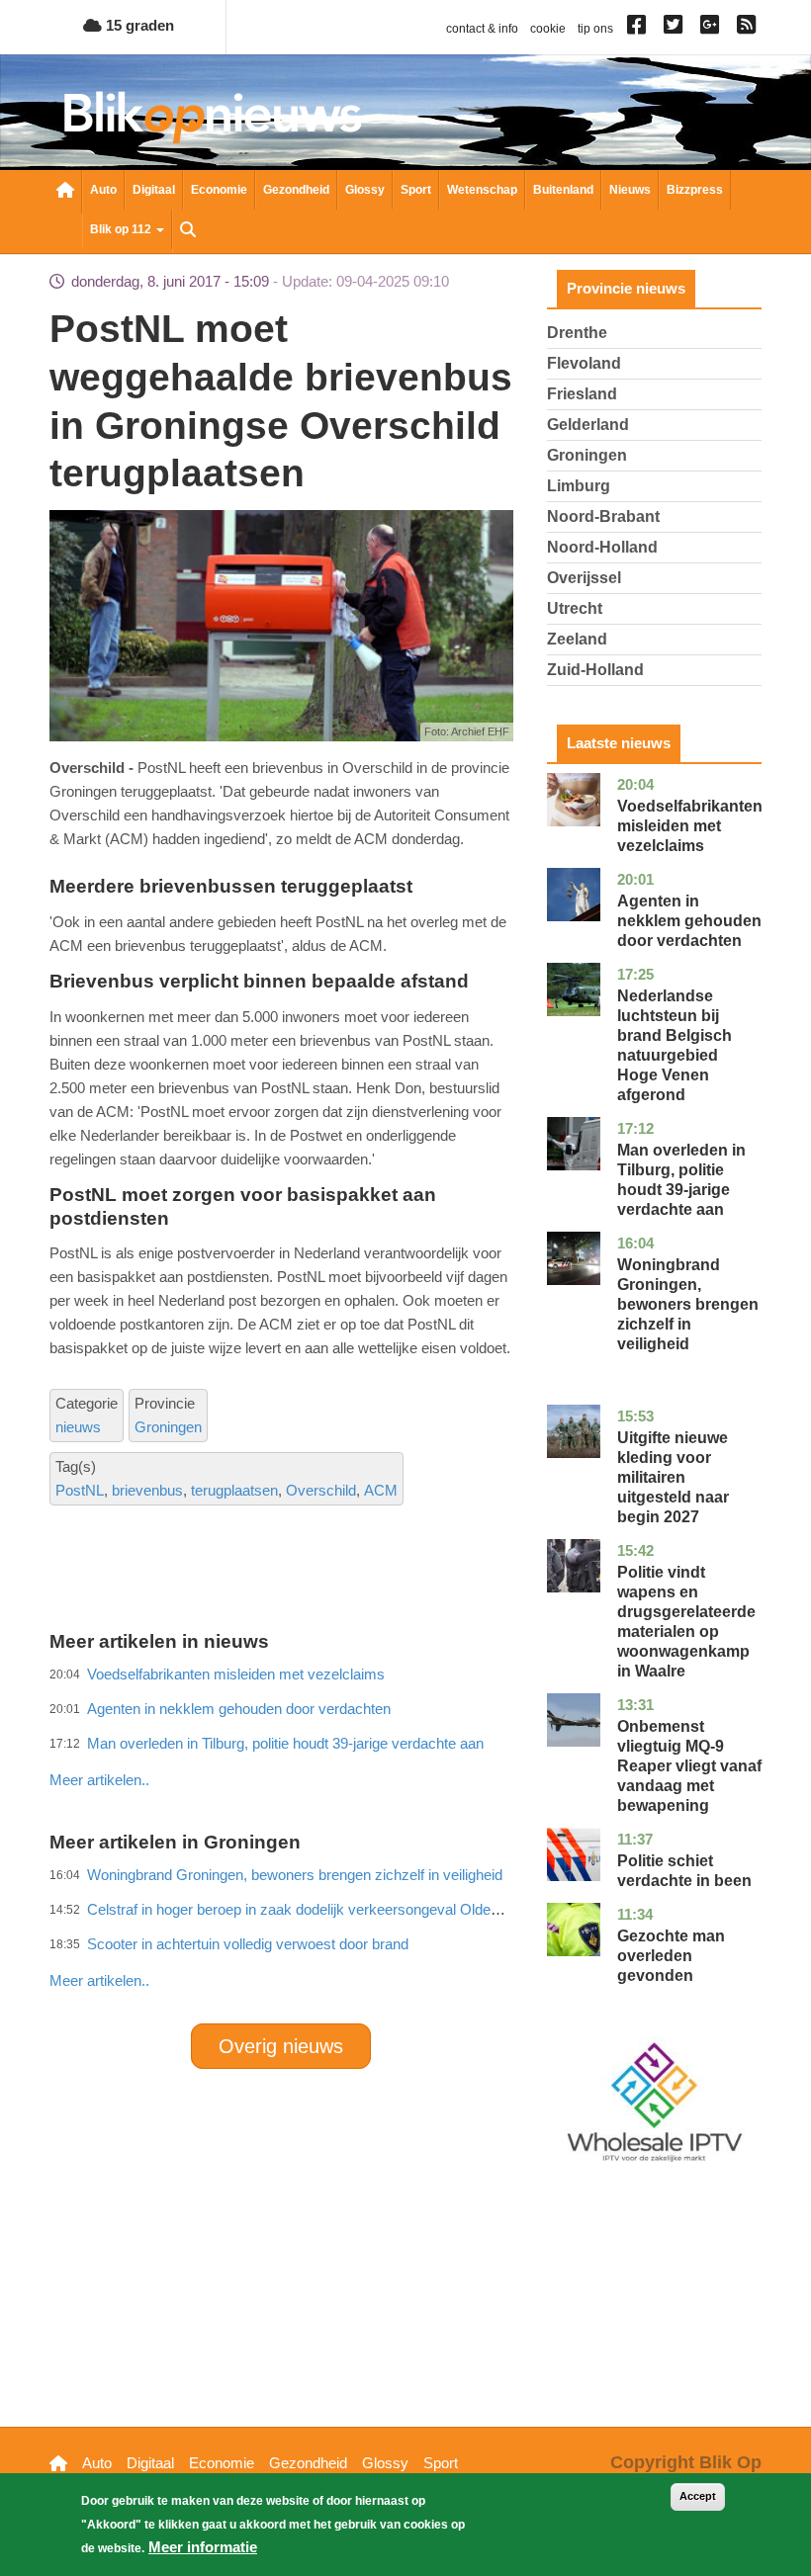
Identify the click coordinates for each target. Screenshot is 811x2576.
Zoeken (188, 231)
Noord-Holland (602, 547)
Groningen (168, 1427)
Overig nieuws (281, 2046)
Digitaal (154, 190)
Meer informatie (203, 2547)
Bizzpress (695, 190)
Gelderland (588, 425)
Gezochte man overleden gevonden (671, 1956)
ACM (381, 1490)
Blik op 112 (122, 229)
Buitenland (563, 190)
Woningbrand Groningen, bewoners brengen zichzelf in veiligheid (688, 1304)
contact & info (482, 29)
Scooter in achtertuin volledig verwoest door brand (248, 1944)
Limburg (579, 486)
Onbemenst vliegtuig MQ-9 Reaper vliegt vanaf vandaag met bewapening (689, 1766)
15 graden (138, 25)
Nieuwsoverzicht (65, 192)
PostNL (80, 1490)
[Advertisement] (409, 1737)
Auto (103, 190)
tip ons (595, 29)
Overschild (321, 1490)
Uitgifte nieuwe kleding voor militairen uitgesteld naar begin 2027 (673, 1477)
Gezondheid (296, 190)
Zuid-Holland (595, 670)
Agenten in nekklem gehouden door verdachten (689, 921)
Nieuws (630, 190)
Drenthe (577, 333)
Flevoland (584, 363)
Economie (219, 190)
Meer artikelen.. (99, 1980)
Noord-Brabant (603, 516)
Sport (416, 190)
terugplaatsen (234, 1490)
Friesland (582, 394)
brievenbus (147, 1490)
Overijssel (584, 578)
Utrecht (575, 608)
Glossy (365, 190)
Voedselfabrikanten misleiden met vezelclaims (690, 826)
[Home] (213, 117)
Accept (698, 2496)
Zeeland (577, 639)
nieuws (78, 1427)
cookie (548, 29)
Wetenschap (482, 190)
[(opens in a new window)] (639, 29)
